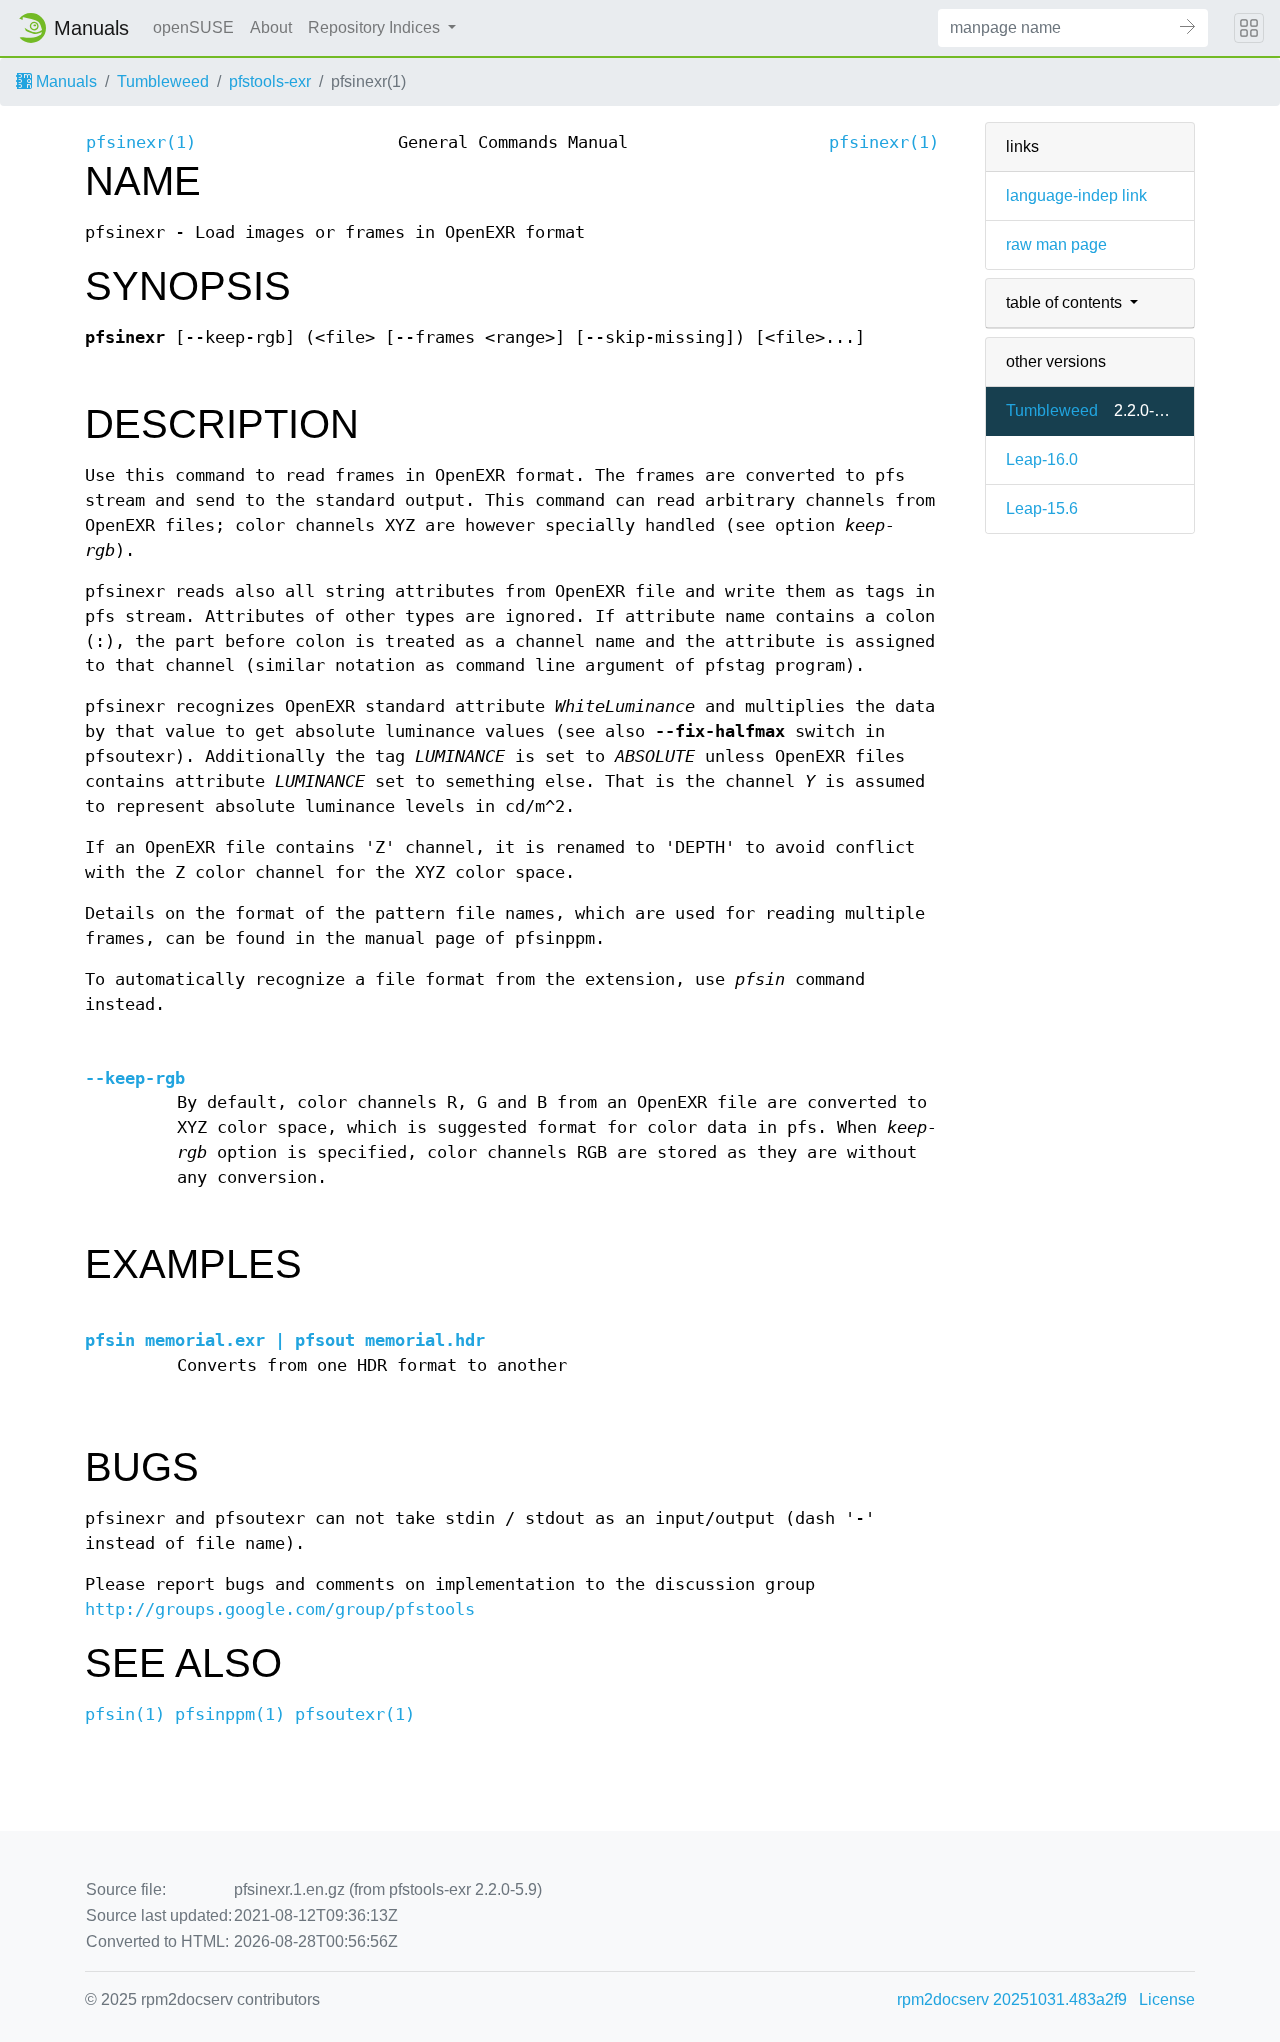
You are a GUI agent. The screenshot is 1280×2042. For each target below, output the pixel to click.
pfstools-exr (270, 81)
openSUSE (193, 27)
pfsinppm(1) (230, 1714)
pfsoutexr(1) (355, 1714)
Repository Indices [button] (376, 27)
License (1167, 1999)
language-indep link (1076, 195)
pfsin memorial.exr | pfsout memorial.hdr (285, 1340)
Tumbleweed (163, 81)
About (271, 27)
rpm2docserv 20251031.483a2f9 (1012, 1999)
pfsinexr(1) (141, 142)
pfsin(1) (125, 1714)
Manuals (64, 81)
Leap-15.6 (1042, 508)
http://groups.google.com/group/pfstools (280, 1609)
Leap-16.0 (1042, 459)
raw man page (1056, 244)
